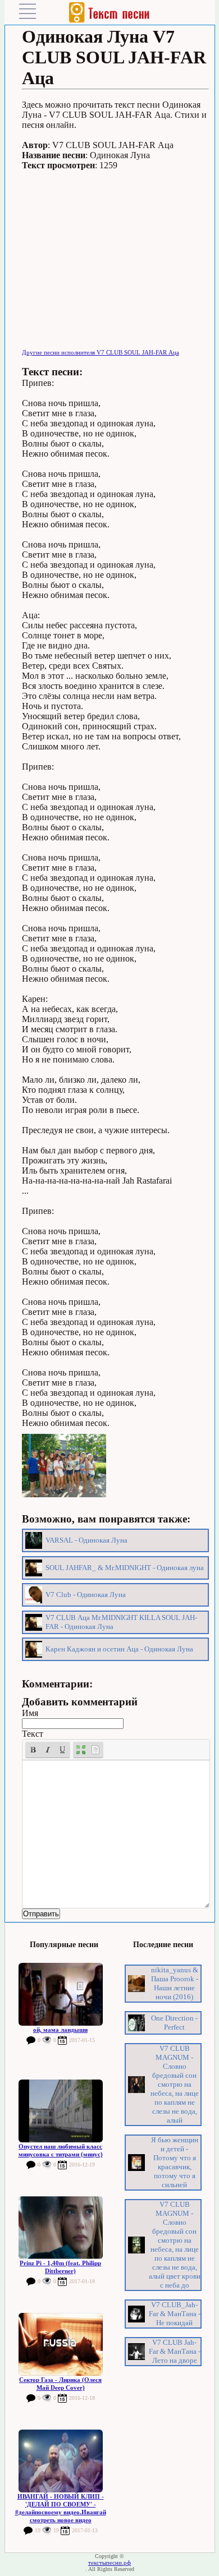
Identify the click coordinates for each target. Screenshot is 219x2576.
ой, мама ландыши (60, 2030)
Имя (30, 1713)
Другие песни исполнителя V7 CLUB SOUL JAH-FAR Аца (101, 352)
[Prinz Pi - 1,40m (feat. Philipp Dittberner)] (61, 2228)
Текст (33, 1734)
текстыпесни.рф (109, 2563)
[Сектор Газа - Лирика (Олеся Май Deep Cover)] (61, 2344)
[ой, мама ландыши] (61, 1994)
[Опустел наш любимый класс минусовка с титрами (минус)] (61, 2111)
